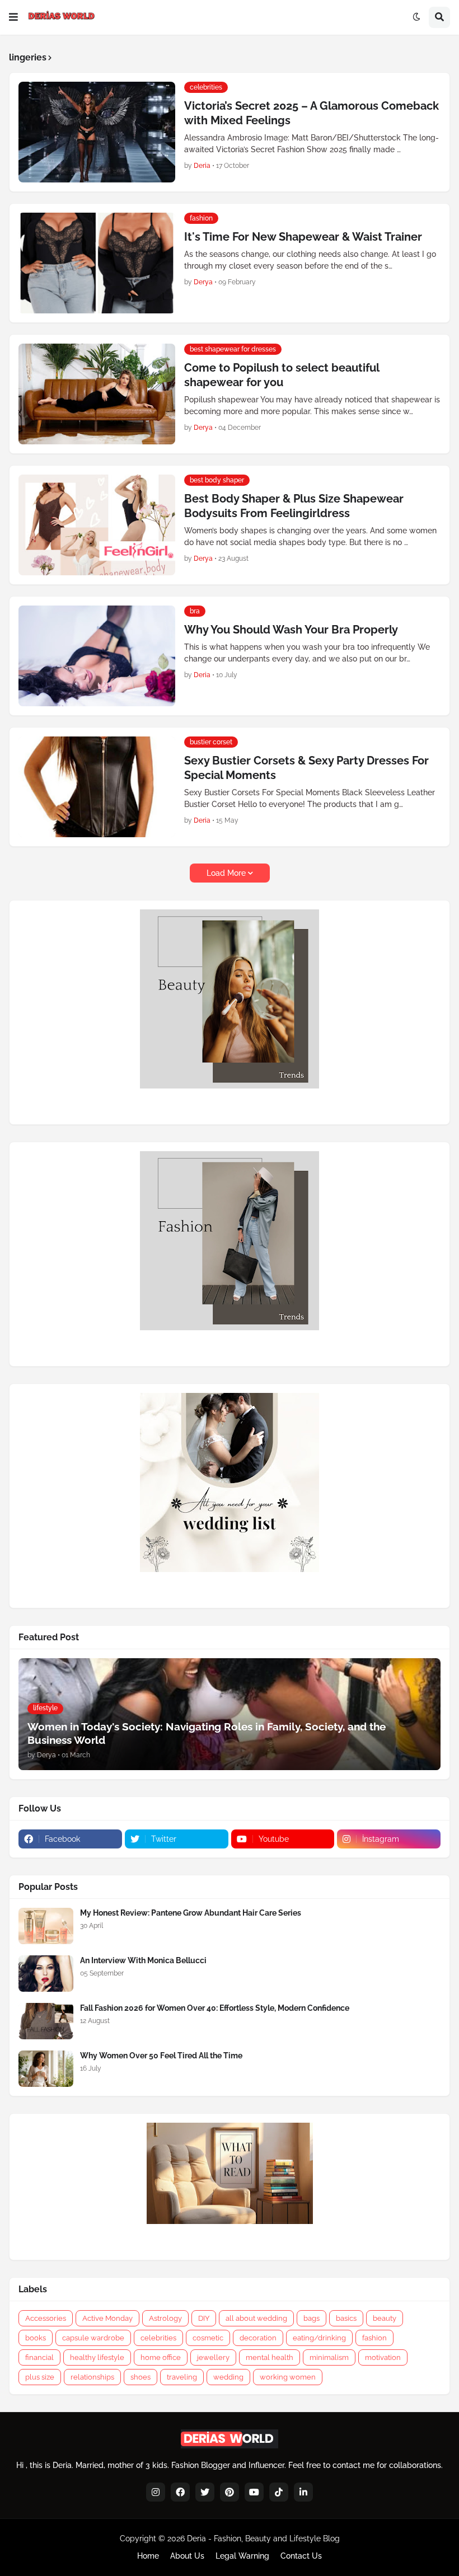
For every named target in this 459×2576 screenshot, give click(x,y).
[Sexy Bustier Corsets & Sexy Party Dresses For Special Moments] (97, 787)
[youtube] (254, 2492)
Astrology (165, 2318)
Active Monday (107, 2318)
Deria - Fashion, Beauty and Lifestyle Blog (263, 2539)
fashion (374, 2338)
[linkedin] (303, 2492)
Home (148, 2556)
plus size (40, 2377)
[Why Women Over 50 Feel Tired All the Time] (46, 2069)
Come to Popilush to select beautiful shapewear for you (282, 375)
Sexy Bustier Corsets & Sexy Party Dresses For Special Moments (306, 768)
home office (161, 2357)
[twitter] (205, 2492)
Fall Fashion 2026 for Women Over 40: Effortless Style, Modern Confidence (215, 2008)
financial (39, 2357)
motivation (383, 2357)
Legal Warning (242, 2556)
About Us (187, 2556)
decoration (258, 2338)
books (36, 2338)
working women (288, 2377)
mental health (270, 2357)
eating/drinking (319, 2338)
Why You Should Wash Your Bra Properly (291, 630)
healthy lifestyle (97, 2357)
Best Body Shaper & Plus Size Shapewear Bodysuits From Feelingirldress (294, 506)
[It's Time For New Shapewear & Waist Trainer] (97, 263)
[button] (13, 17)
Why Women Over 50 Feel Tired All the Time (161, 2056)
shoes (140, 2377)
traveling (182, 2377)
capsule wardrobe (93, 2338)
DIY (204, 2318)
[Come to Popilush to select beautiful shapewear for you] (97, 394)
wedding (228, 2377)
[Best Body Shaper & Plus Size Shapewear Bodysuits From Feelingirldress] (97, 525)
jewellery (213, 2357)
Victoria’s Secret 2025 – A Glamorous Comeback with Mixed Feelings (312, 113)
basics (346, 2318)
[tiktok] (279, 2492)
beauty (385, 2318)
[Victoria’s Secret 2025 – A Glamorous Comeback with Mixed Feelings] (97, 132)
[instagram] (156, 2492)
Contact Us (301, 2556)
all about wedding (256, 2318)
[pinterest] (230, 2492)
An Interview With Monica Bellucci (143, 1960)
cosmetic (208, 2338)
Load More (226, 873)
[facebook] (180, 2492)
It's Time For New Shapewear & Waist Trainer (303, 237)
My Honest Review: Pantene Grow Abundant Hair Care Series (191, 1913)
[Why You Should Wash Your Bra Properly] (97, 656)
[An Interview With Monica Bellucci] (46, 1974)
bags (312, 2318)
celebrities (158, 2338)
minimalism (329, 2357)
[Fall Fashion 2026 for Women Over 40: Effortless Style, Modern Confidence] (46, 2021)
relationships (92, 2377)
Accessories (46, 2318)
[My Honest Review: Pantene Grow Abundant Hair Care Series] (46, 1926)
